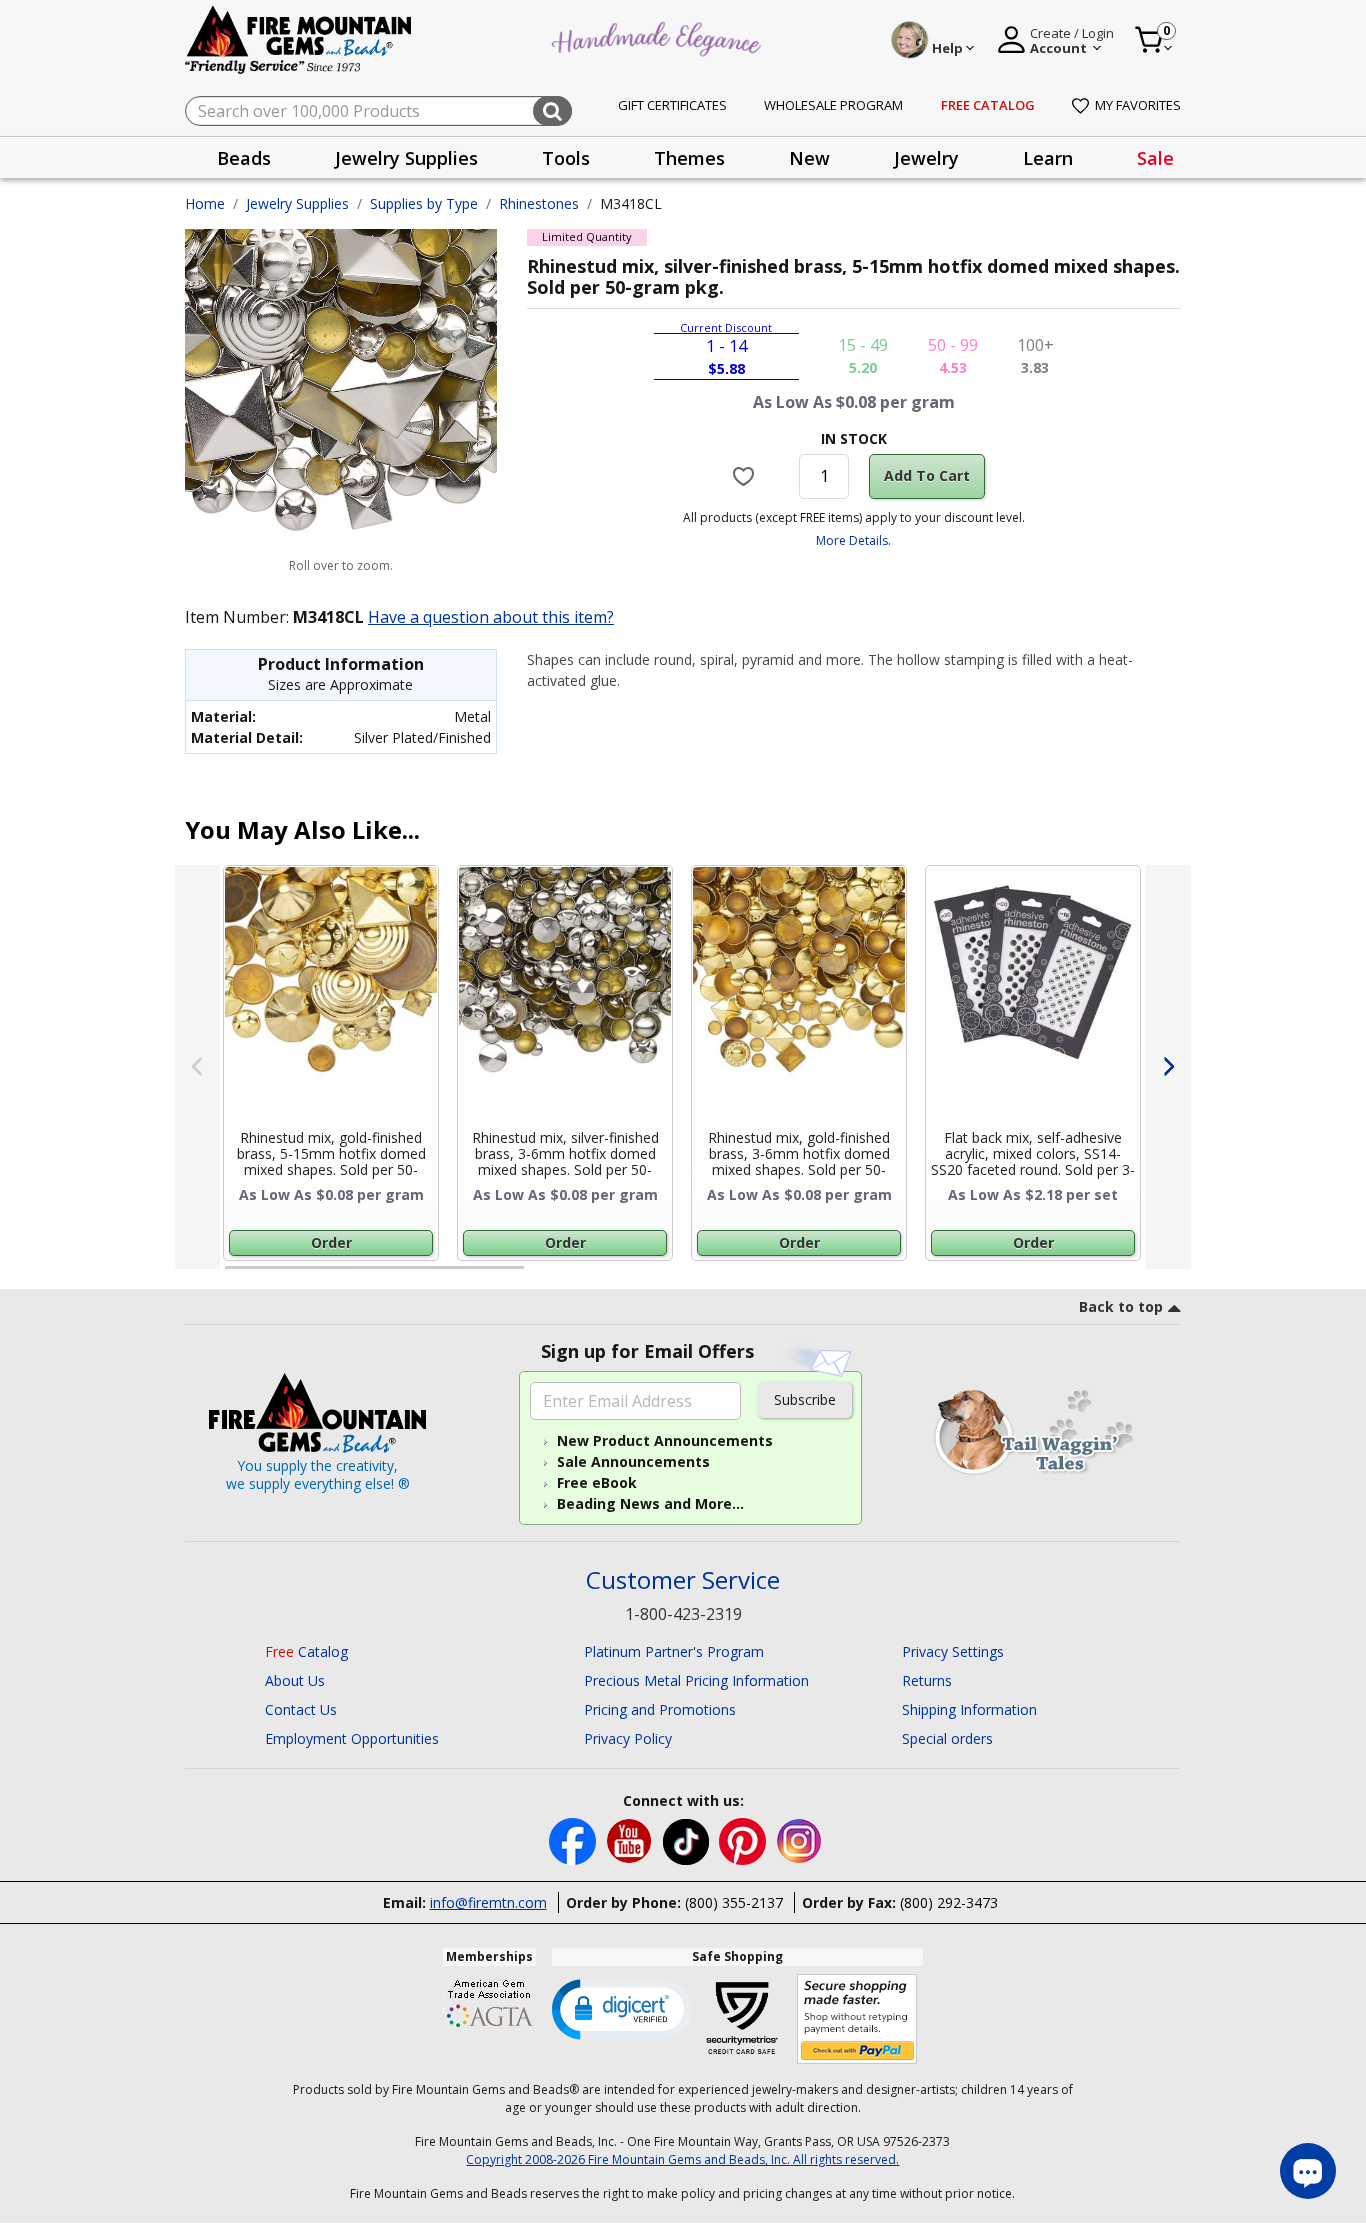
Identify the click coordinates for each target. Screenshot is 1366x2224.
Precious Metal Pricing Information (696, 1680)
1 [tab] (235, 1276)
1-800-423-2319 (683, 1614)
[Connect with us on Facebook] (574, 1839)
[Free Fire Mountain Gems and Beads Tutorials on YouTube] (631, 1839)
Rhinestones (539, 203)
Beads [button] (244, 158)
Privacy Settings (953, 1651)
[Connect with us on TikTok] (688, 1839)
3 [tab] (852, 1276)
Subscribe (805, 1399)
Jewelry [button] (926, 158)
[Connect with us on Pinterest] (744, 1839)
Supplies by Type (424, 203)
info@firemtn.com (488, 1902)
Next (1168, 1067)
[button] (622, 2008)
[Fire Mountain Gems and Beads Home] (299, 38)
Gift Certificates (672, 105)
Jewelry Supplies (297, 203)
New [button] (809, 158)
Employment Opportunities (352, 1738)
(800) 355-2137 (734, 1902)
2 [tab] (544, 1276)
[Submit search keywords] (552, 111)
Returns (927, 1680)
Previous (197, 1067)
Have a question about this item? (491, 617)
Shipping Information (969, 1709)
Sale (1155, 158)
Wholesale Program (833, 105)
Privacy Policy (628, 1738)
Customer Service (683, 1580)
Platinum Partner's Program (674, 1651)
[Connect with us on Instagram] (799, 1839)
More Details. (853, 540)
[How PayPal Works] (857, 2019)
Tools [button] (566, 158)
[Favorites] (746, 476)
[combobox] (378, 111)
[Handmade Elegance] (659, 36)
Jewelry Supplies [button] (406, 158)
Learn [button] (1048, 158)
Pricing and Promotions (660, 1709)
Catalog (306, 1651)
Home (205, 203)
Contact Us (301, 1709)
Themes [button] (689, 158)
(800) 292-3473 (949, 1902)
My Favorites (1138, 105)
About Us (295, 1680)
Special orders (947, 1738)
